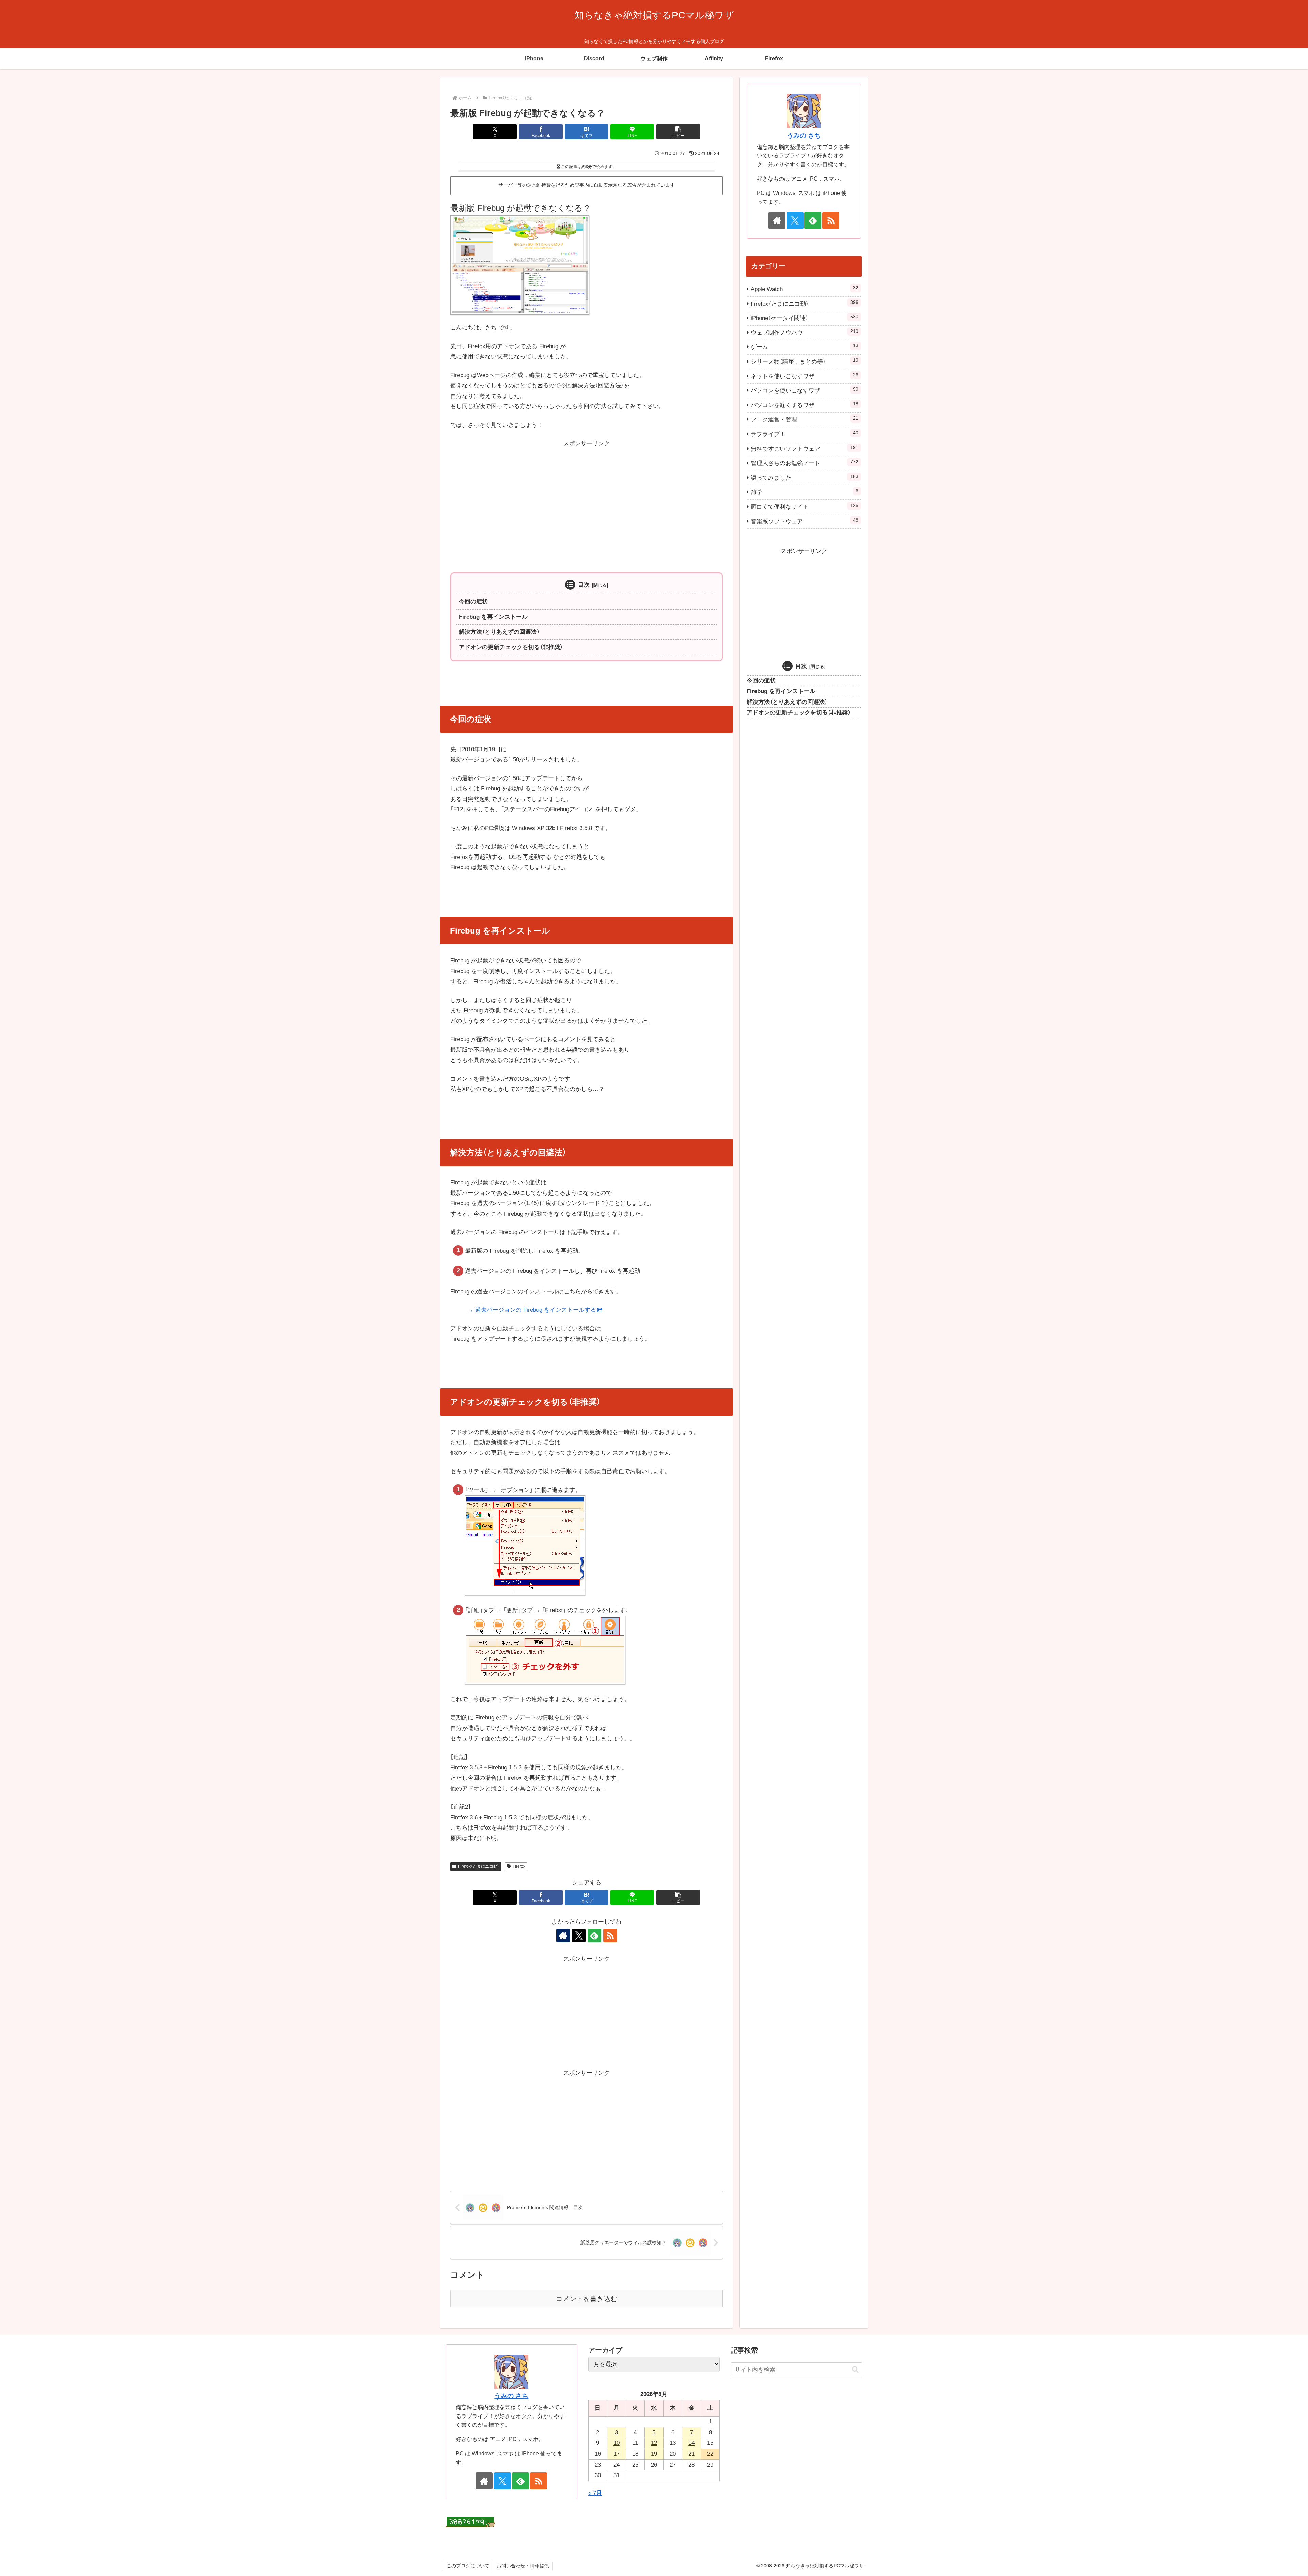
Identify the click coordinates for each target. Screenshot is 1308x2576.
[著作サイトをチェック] (563, 1935)
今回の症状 (473, 601)
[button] (678, 132)
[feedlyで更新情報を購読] (594, 1935)
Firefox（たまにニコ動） (479, 1866)
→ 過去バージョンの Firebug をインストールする (532, 1310)
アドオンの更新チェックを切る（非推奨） (511, 647)
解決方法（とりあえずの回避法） (499, 632)
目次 (584, 585)
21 (691, 2454)
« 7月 (595, 2493)
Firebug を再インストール (493, 617)
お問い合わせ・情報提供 (523, 2566)
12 (654, 2443)
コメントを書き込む (587, 2299)
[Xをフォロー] (579, 1935)
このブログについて (468, 2566)
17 (617, 2454)
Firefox (519, 1866)
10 (617, 2443)
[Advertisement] (587, 497)
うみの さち (804, 135)
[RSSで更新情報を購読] (610, 1935)
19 (654, 2454)
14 (691, 2443)
